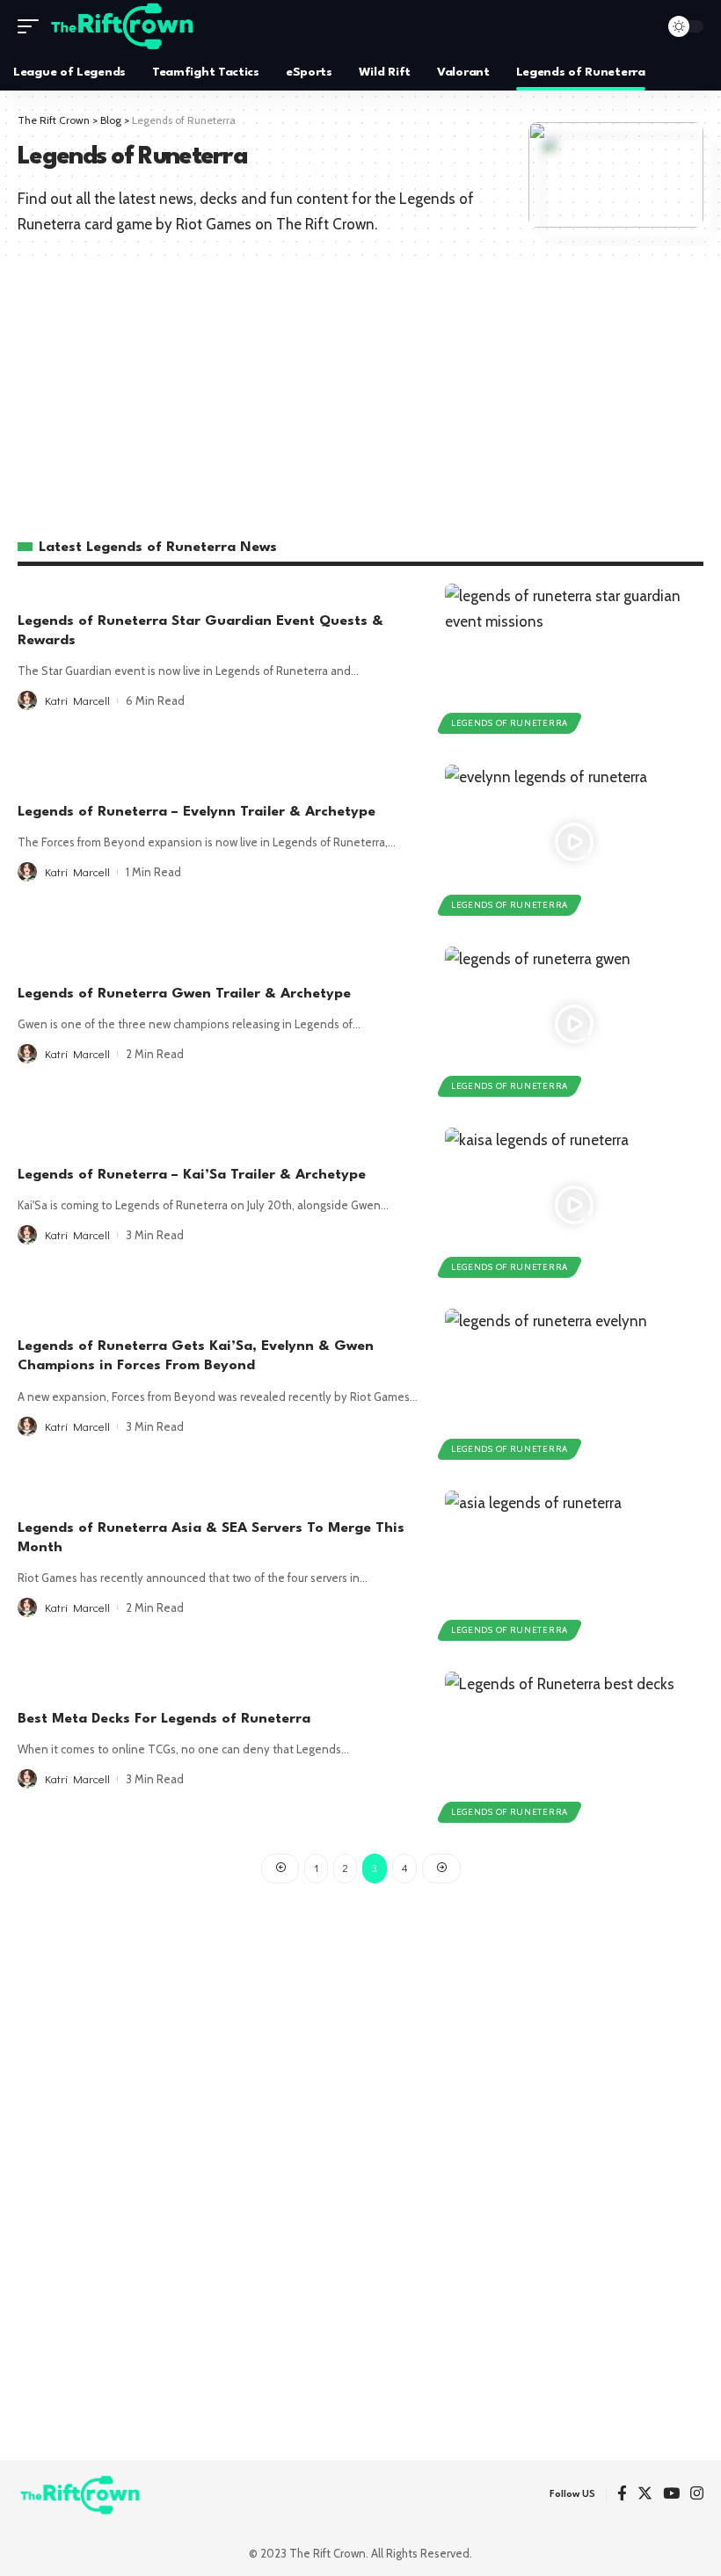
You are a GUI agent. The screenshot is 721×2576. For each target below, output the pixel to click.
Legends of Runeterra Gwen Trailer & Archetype (184, 994)
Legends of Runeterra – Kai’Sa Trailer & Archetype (192, 1175)
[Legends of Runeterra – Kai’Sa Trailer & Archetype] (574, 1205)
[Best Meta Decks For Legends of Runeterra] (574, 1749)
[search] (641, 26)
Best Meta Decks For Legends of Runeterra (164, 1719)
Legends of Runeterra (510, 723)
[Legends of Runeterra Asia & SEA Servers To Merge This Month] (574, 1568)
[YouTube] (671, 2495)
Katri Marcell (77, 700)
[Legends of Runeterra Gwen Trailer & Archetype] (574, 1024)
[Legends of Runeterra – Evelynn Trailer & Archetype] (574, 842)
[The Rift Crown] (123, 26)
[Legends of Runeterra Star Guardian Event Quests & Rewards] (574, 661)
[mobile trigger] (33, 26)
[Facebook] (622, 2495)
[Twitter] (645, 2495)
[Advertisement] (360, 391)
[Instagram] (697, 2495)
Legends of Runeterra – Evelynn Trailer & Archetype (197, 812)
